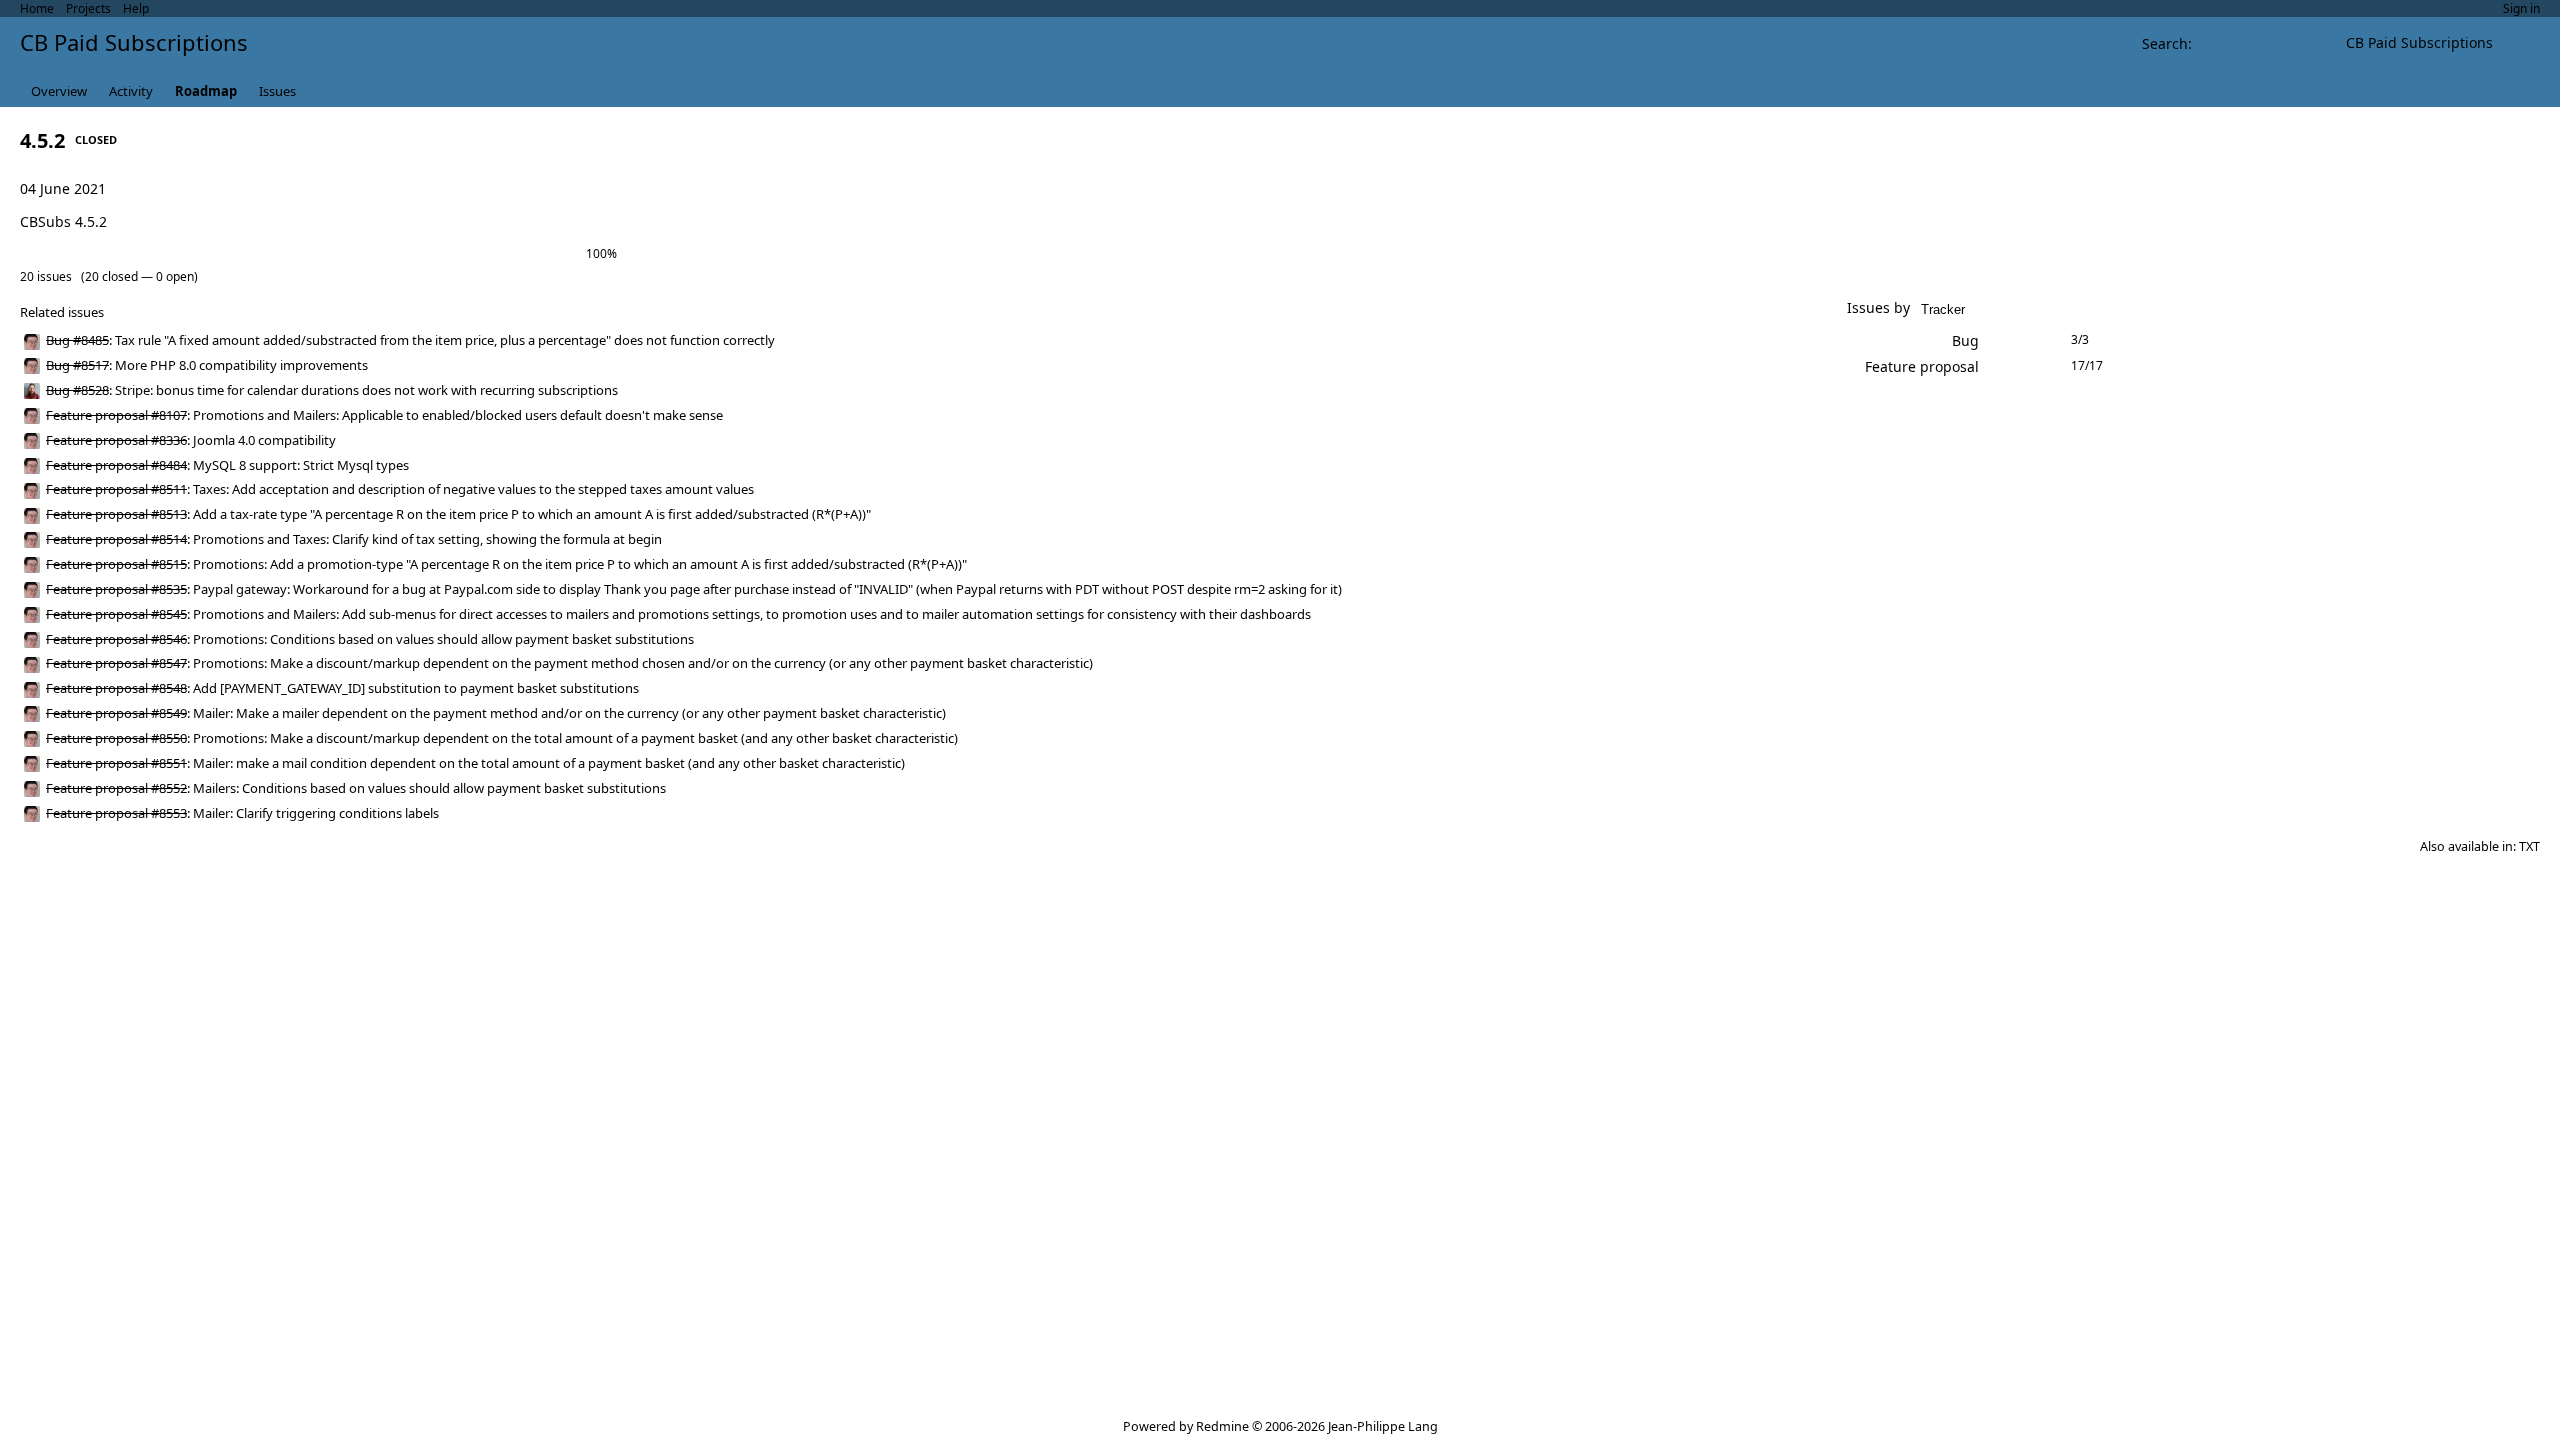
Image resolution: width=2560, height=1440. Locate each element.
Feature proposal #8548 (116, 688)
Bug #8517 (77, 365)
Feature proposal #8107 (116, 415)
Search (2165, 43)
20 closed (111, 276)
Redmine (1222, 1426)
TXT (2529, 846)
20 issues (46, 276)
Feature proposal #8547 (116, 663)
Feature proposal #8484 (116, 465)
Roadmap (206, 91)
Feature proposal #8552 (116, 788)
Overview (59, 91)
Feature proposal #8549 (116, 713)
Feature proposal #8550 (116, 738)
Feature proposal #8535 (116, 589)
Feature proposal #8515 (116, 564)
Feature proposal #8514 (116, 539)
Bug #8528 (77, 390)
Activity (131, 91)
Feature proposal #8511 (116, 489)
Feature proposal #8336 (116, 440)
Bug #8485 (77, 340)
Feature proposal (1922, 366)
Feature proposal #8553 (116, 813)
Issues (277, 91)
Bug (1965, 340)
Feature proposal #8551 (116, 763)
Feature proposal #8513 (116, 514)
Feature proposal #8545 (116, 614)
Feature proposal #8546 (116, 639)
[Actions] (1765, 341)
